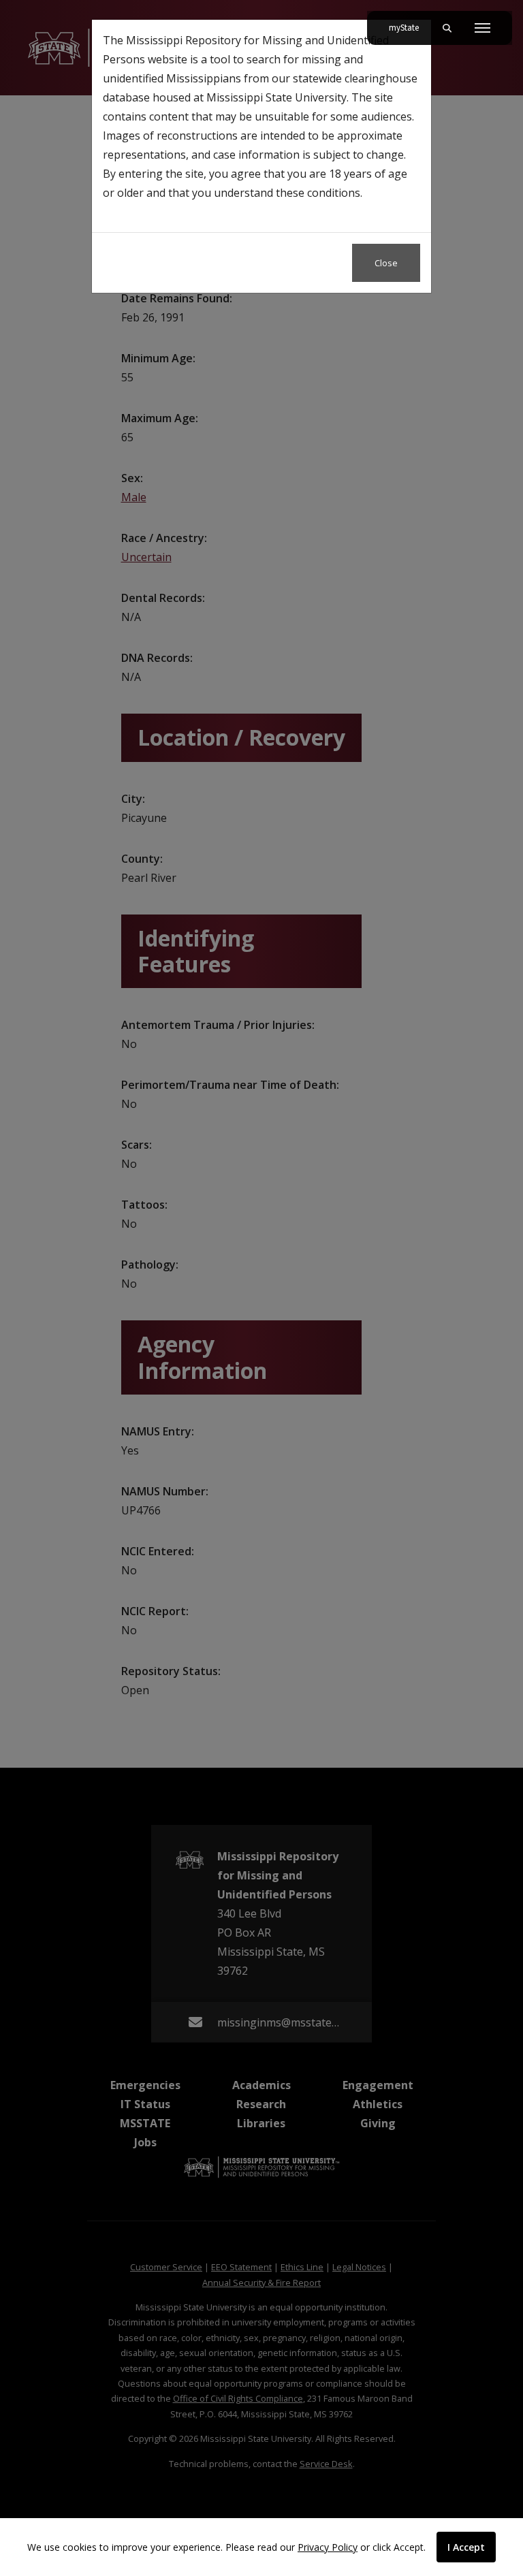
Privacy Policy (328, 2547)
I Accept (466, 2547)
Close (386, 263)
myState (409, 28)
